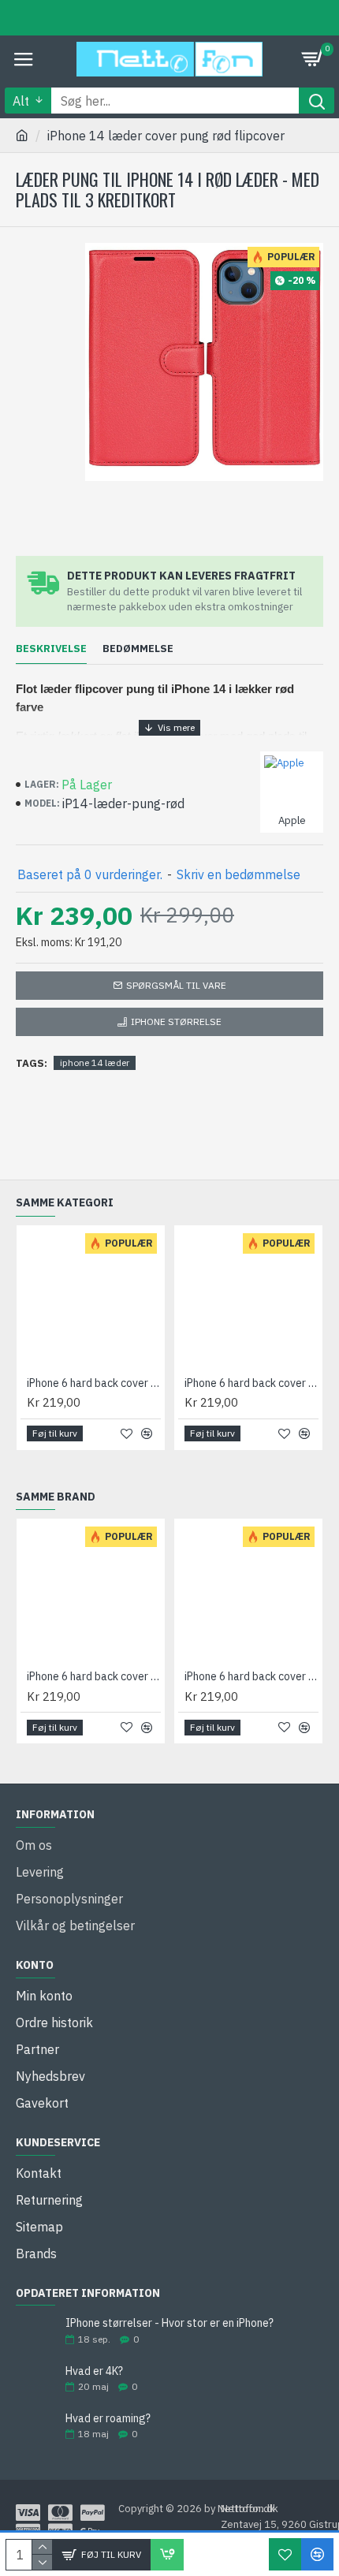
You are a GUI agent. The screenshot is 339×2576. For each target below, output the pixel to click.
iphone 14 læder (95, 1062)
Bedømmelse (138, 649)
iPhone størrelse (176, 1021)
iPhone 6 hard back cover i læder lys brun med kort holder (94, 1383)
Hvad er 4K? (94, 2371)
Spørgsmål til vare (176, 985)
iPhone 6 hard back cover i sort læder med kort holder (251, 1383)
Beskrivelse (51, 649)
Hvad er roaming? (108, 2419)
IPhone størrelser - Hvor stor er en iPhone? (169, 2323)
